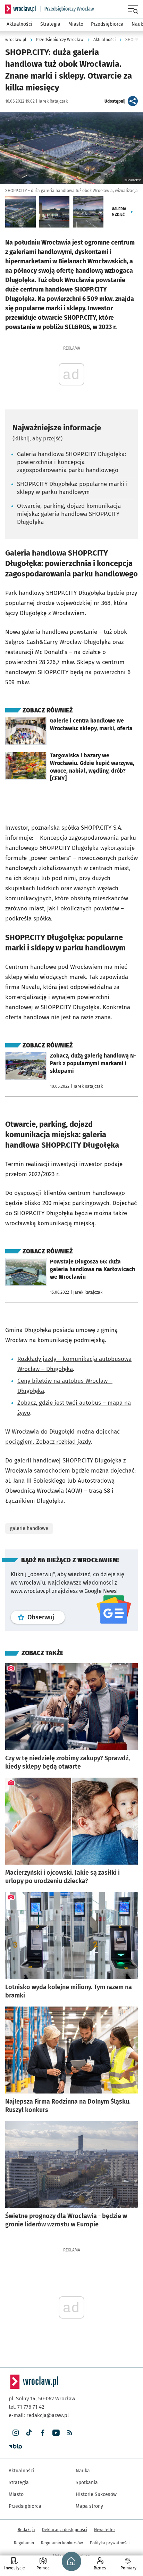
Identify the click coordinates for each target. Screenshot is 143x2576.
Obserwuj (46, 1617)
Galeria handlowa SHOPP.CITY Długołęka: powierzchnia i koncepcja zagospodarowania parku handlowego (71, 462)
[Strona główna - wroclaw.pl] (20, 9)
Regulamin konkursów (62, 2543)
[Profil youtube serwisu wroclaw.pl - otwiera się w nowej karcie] (56, 2433)
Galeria (119, 212)
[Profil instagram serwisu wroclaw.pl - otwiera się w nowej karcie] (15, 2433)
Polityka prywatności (110, 2543)
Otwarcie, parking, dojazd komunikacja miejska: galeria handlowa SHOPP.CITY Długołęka (69, 514)
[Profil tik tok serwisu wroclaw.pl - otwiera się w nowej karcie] (29, 2433)
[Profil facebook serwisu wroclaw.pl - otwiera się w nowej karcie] (43, 2433)
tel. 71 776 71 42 (26, 2407)
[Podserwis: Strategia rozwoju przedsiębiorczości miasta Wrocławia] (67, 9)
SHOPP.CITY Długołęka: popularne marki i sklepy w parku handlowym (72, 488)
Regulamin (24, 2543)
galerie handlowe (29, 1528)
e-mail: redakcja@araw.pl (39, 2415)
